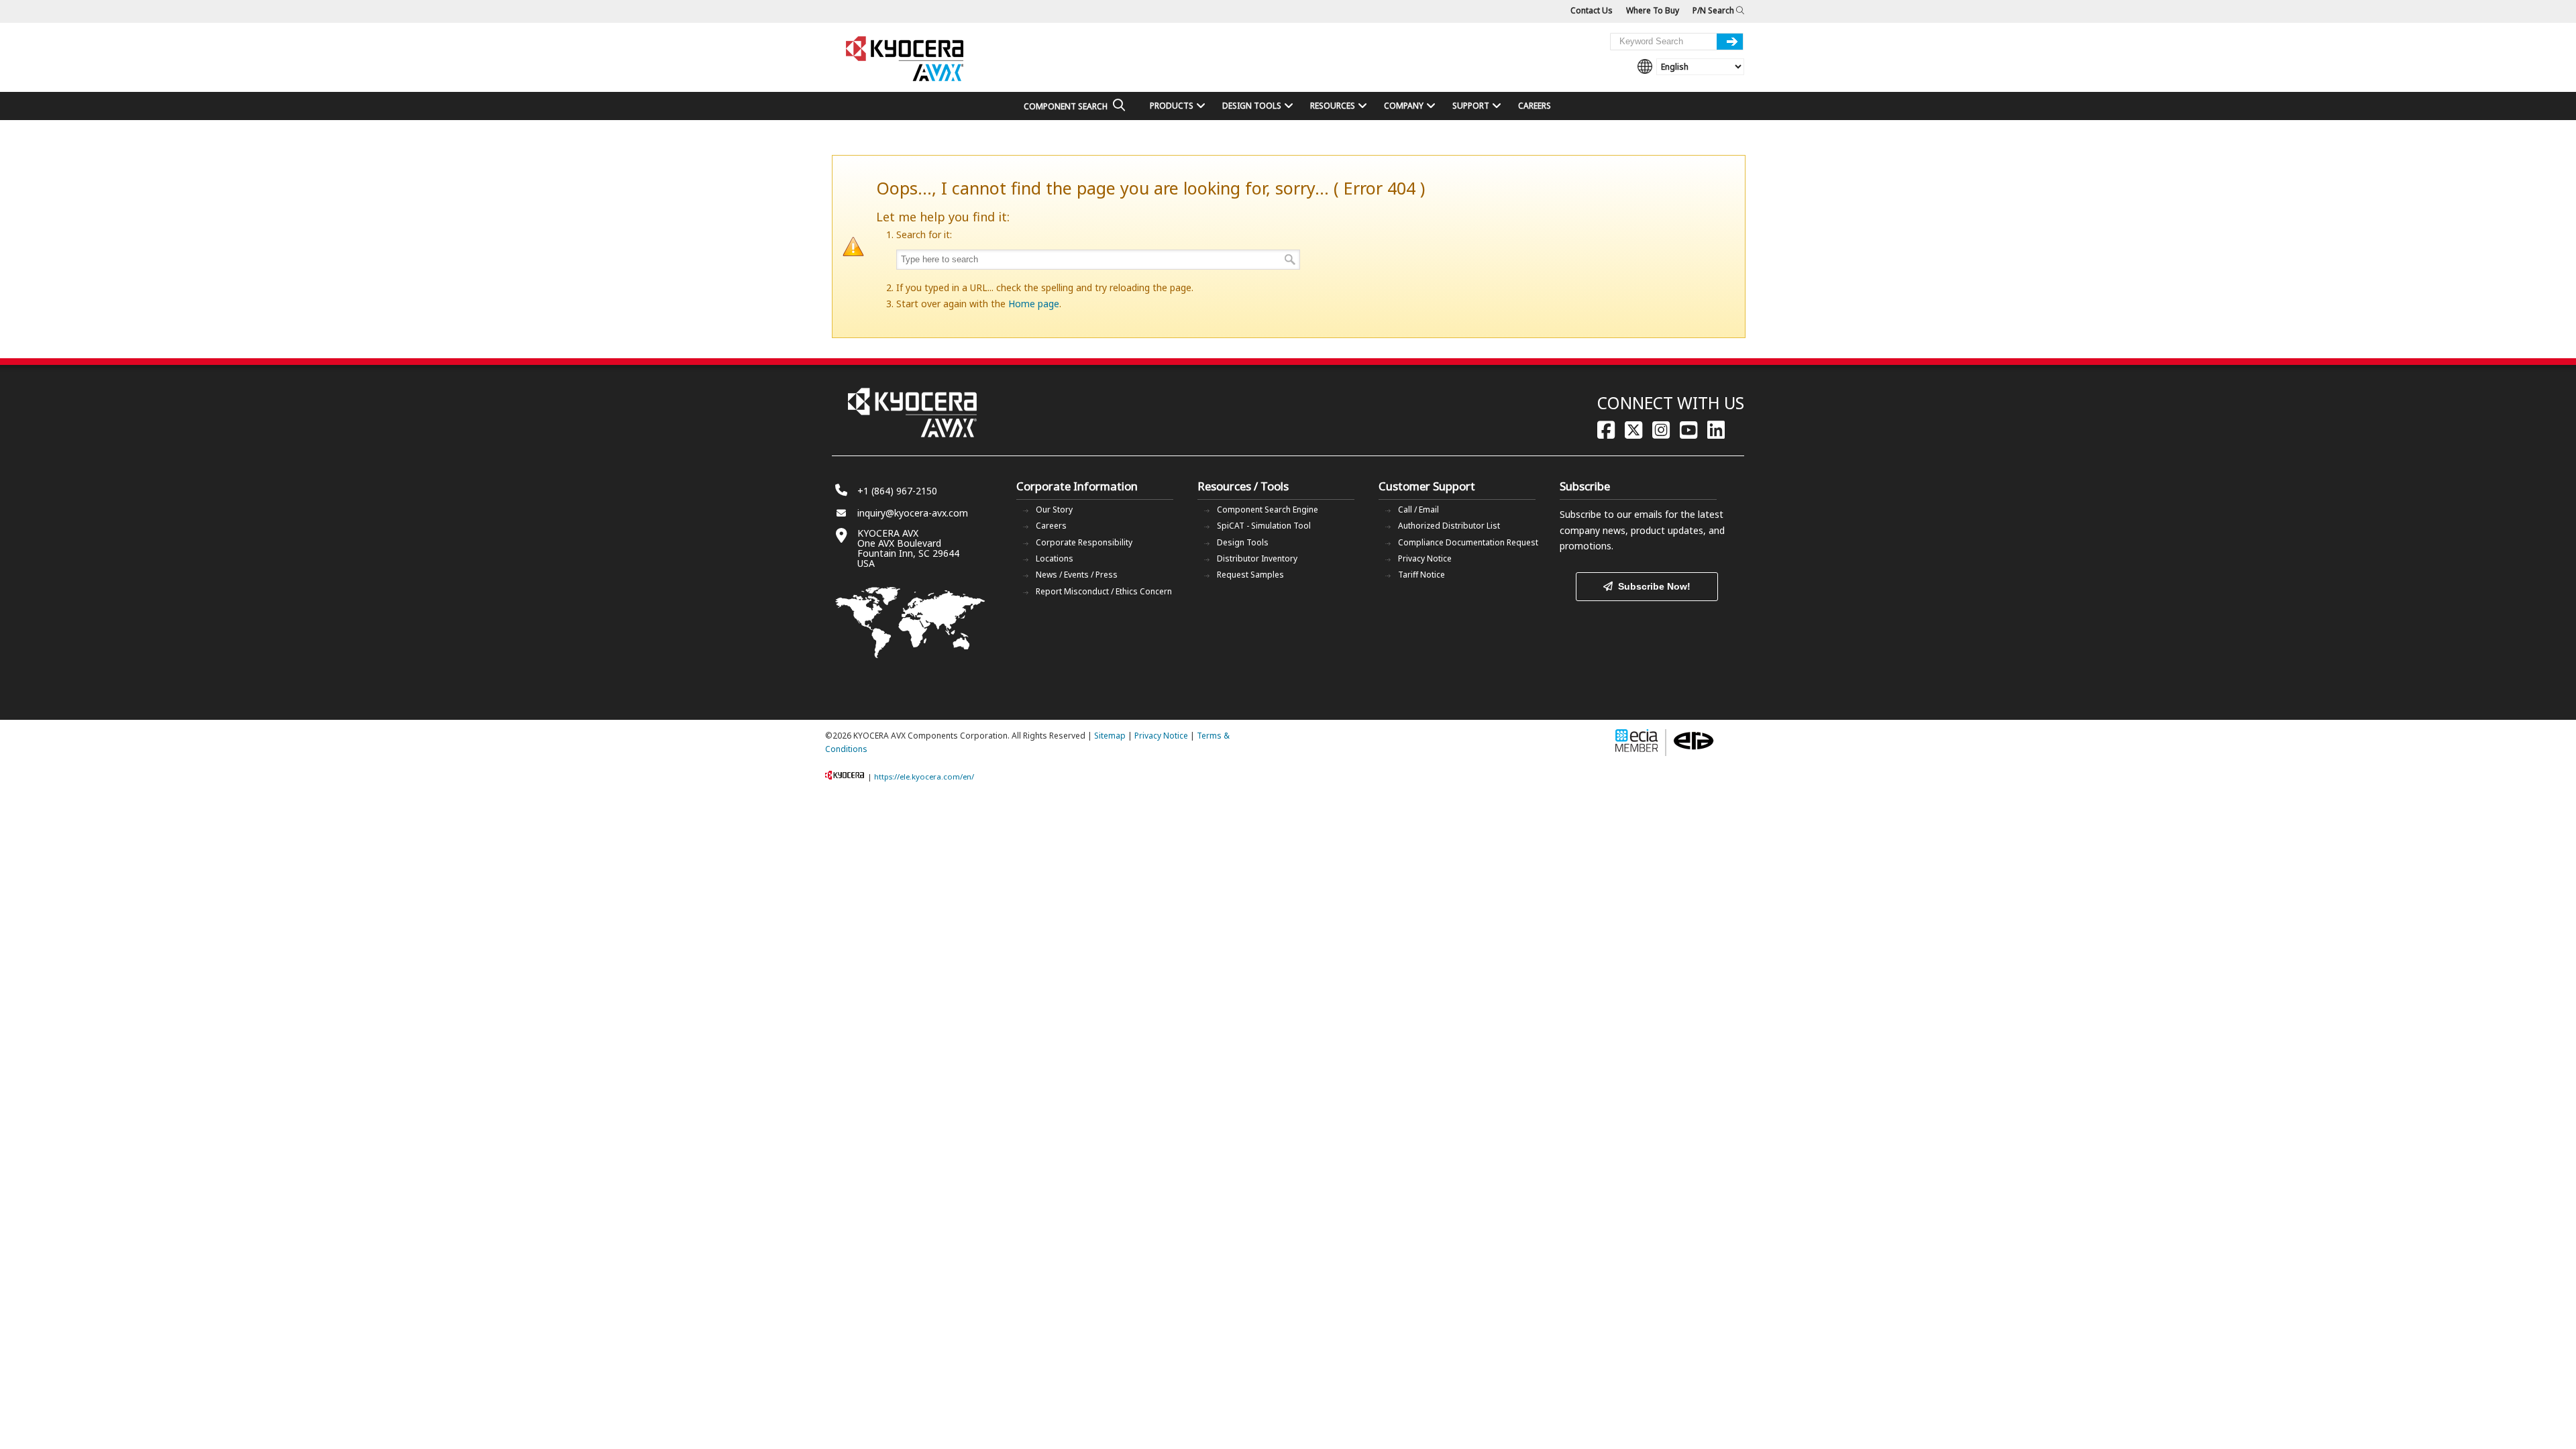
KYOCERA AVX (906, 59)
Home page (1034, 304)
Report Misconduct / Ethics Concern (1104, 591)
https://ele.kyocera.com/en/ (924, 776)
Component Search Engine (1268, 509)
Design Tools (1243, 542)
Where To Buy (1653, 10)
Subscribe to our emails (1611, 514)
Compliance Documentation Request (1468, 542)
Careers (1051, 526)
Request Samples (1250, 575)
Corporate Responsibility (1084, 542)
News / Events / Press (1077, 575)
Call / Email (1418, 509)
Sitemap (1110, 736)
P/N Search (1714, 10)
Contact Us (1592, 10)
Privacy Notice (1425, 558)
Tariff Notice (1421, 575)
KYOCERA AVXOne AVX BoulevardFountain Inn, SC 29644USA (908, 548)
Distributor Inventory (1257, 558)
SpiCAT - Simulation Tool (1264, 526)
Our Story (1054, 509)
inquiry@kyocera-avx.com (913, 513)
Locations (1055, 558)
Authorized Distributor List (1449, 526)
